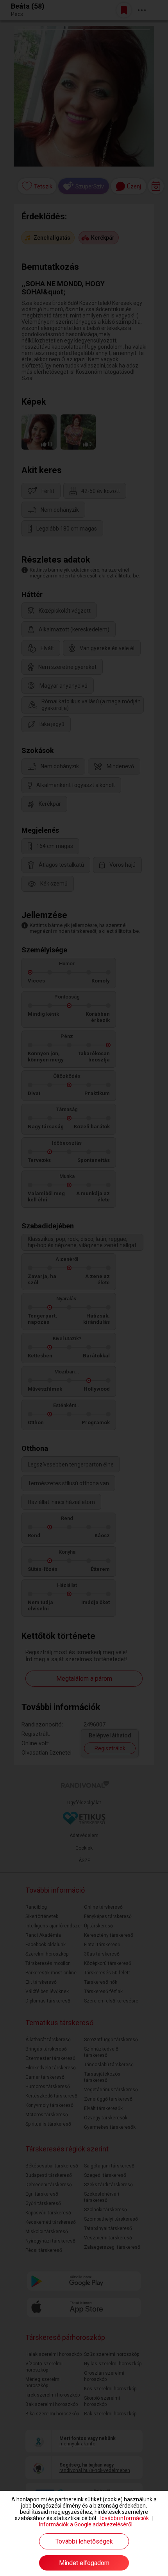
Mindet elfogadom (84, 2563)
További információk (124, 2518)
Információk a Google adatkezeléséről (86, 2524)
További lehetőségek (84, 2541)
